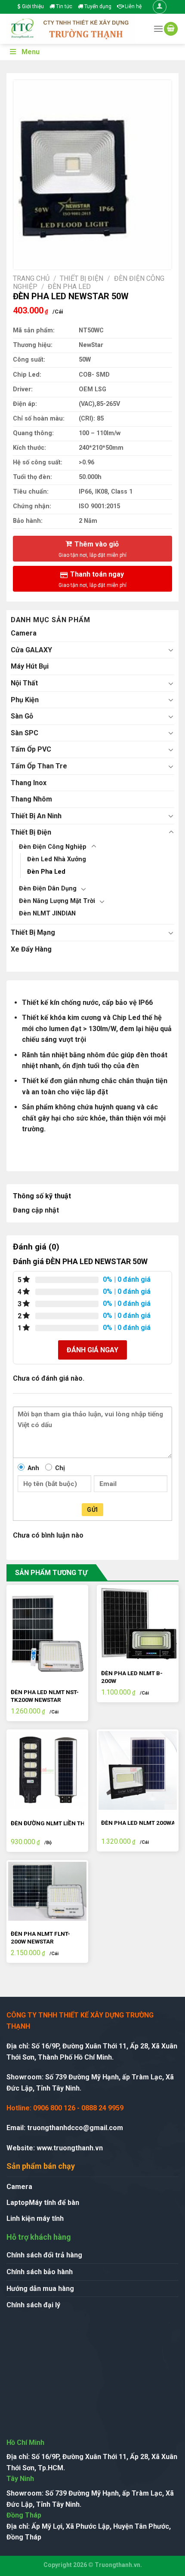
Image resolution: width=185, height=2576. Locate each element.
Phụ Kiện (25, 700)
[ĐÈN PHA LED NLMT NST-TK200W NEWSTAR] (47, 1633)
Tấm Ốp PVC (31, 749)
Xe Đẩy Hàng (31, 949)
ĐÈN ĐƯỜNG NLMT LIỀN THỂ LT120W (60, 1823)
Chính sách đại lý (33, 2305)
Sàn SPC (25, 733)
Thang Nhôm (31, 799)
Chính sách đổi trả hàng (44, 2255)
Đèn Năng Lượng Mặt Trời (57, 901)
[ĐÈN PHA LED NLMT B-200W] (138, 1623)
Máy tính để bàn (54, 2203)
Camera (24, 633)
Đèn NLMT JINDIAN (47, 913)
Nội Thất (24, 683)
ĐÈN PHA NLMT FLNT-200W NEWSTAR (40, 1937)
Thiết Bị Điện (82, 278)
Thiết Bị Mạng (33, 932)
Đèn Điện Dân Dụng (48, 889)
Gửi (92, 1510)
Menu (31, 52)
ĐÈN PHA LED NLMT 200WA (138, 1823)
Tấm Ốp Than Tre (39, 766)
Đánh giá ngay (92, 1350)
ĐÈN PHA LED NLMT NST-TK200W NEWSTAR (45, 1696)
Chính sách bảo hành (40, 2272)
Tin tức (63, 6)
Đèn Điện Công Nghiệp (53, 847)
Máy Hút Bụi (30, 666)
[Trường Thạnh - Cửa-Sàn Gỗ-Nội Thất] (73, 29)
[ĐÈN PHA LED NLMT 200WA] (138, 1770)
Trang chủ (31, 278)
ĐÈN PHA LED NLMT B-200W (132, 1677)
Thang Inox (29, 783)
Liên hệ (133, 6)
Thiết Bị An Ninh (36, 816)
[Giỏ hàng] (171, 29)
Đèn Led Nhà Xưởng (57, 859)
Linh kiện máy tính (35, 2218)
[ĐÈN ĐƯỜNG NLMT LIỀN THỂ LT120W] (47, 1770)
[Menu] (158, 29)
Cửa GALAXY (31, 650)
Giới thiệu (32, 6)
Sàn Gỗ (22, 716)
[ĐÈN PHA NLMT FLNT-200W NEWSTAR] (47, 1891)
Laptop (18, 2203)
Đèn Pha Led (69, 287)
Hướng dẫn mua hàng (40, 2289)
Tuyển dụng (97, 6)
